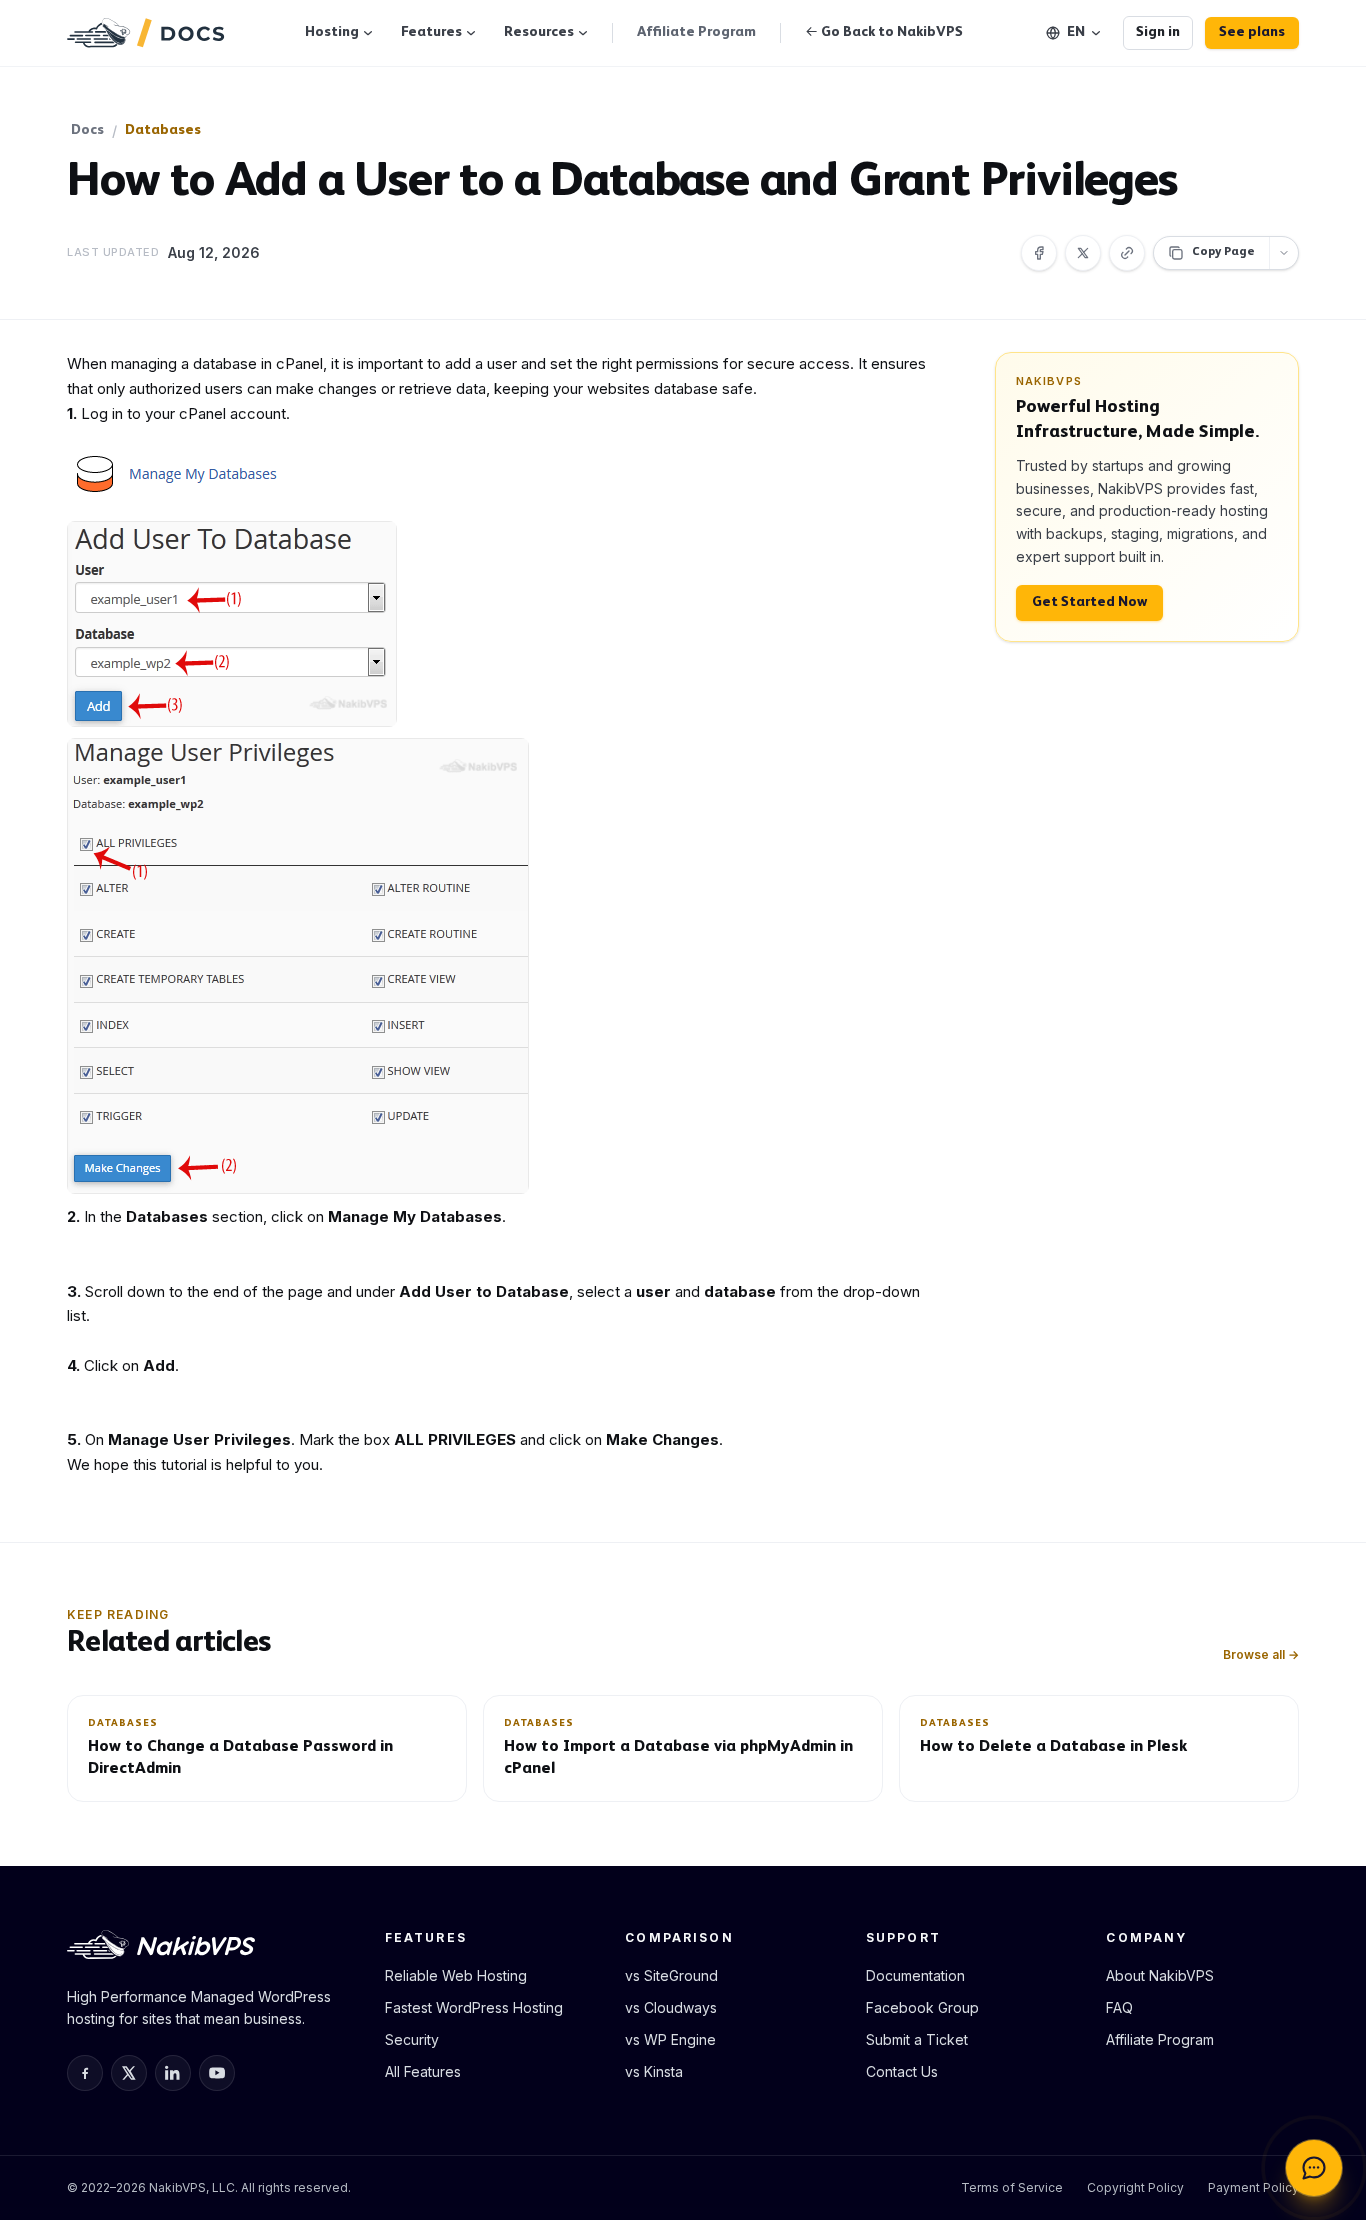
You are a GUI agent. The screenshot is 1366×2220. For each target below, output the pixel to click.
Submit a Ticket (917, 2039)
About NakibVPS (1160, 1975)
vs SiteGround (671, 1975)
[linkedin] (173, 2073)
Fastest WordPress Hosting (474, 2007)
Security (412, 2039)
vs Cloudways (671, 2007)
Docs (87, 131)
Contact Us (902, 2071)
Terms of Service (1012, 2187)
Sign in (1158, 33)
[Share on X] (1083, 253)
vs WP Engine (670, 2039)
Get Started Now (1089, 603)
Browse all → (1261, 1654)
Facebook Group (922, 2007)
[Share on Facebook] (1039, 253)
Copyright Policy (1135, 2187)
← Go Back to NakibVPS (884, 33)
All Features (423, 2071)
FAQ (1119, 2007)
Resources (539, 33)
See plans (1252, 33)
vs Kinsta (654, 2071)
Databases (163, 131)
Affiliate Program (696, 33)
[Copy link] (1127, 253)
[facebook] (85, 2073)
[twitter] (129, 2073)
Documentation (915, 1975)
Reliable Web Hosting (456, 1975)
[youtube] (217, 2073)
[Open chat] (1314, 2168)
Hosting (332, 33)
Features (431, 33)
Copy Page (1223, 252)
